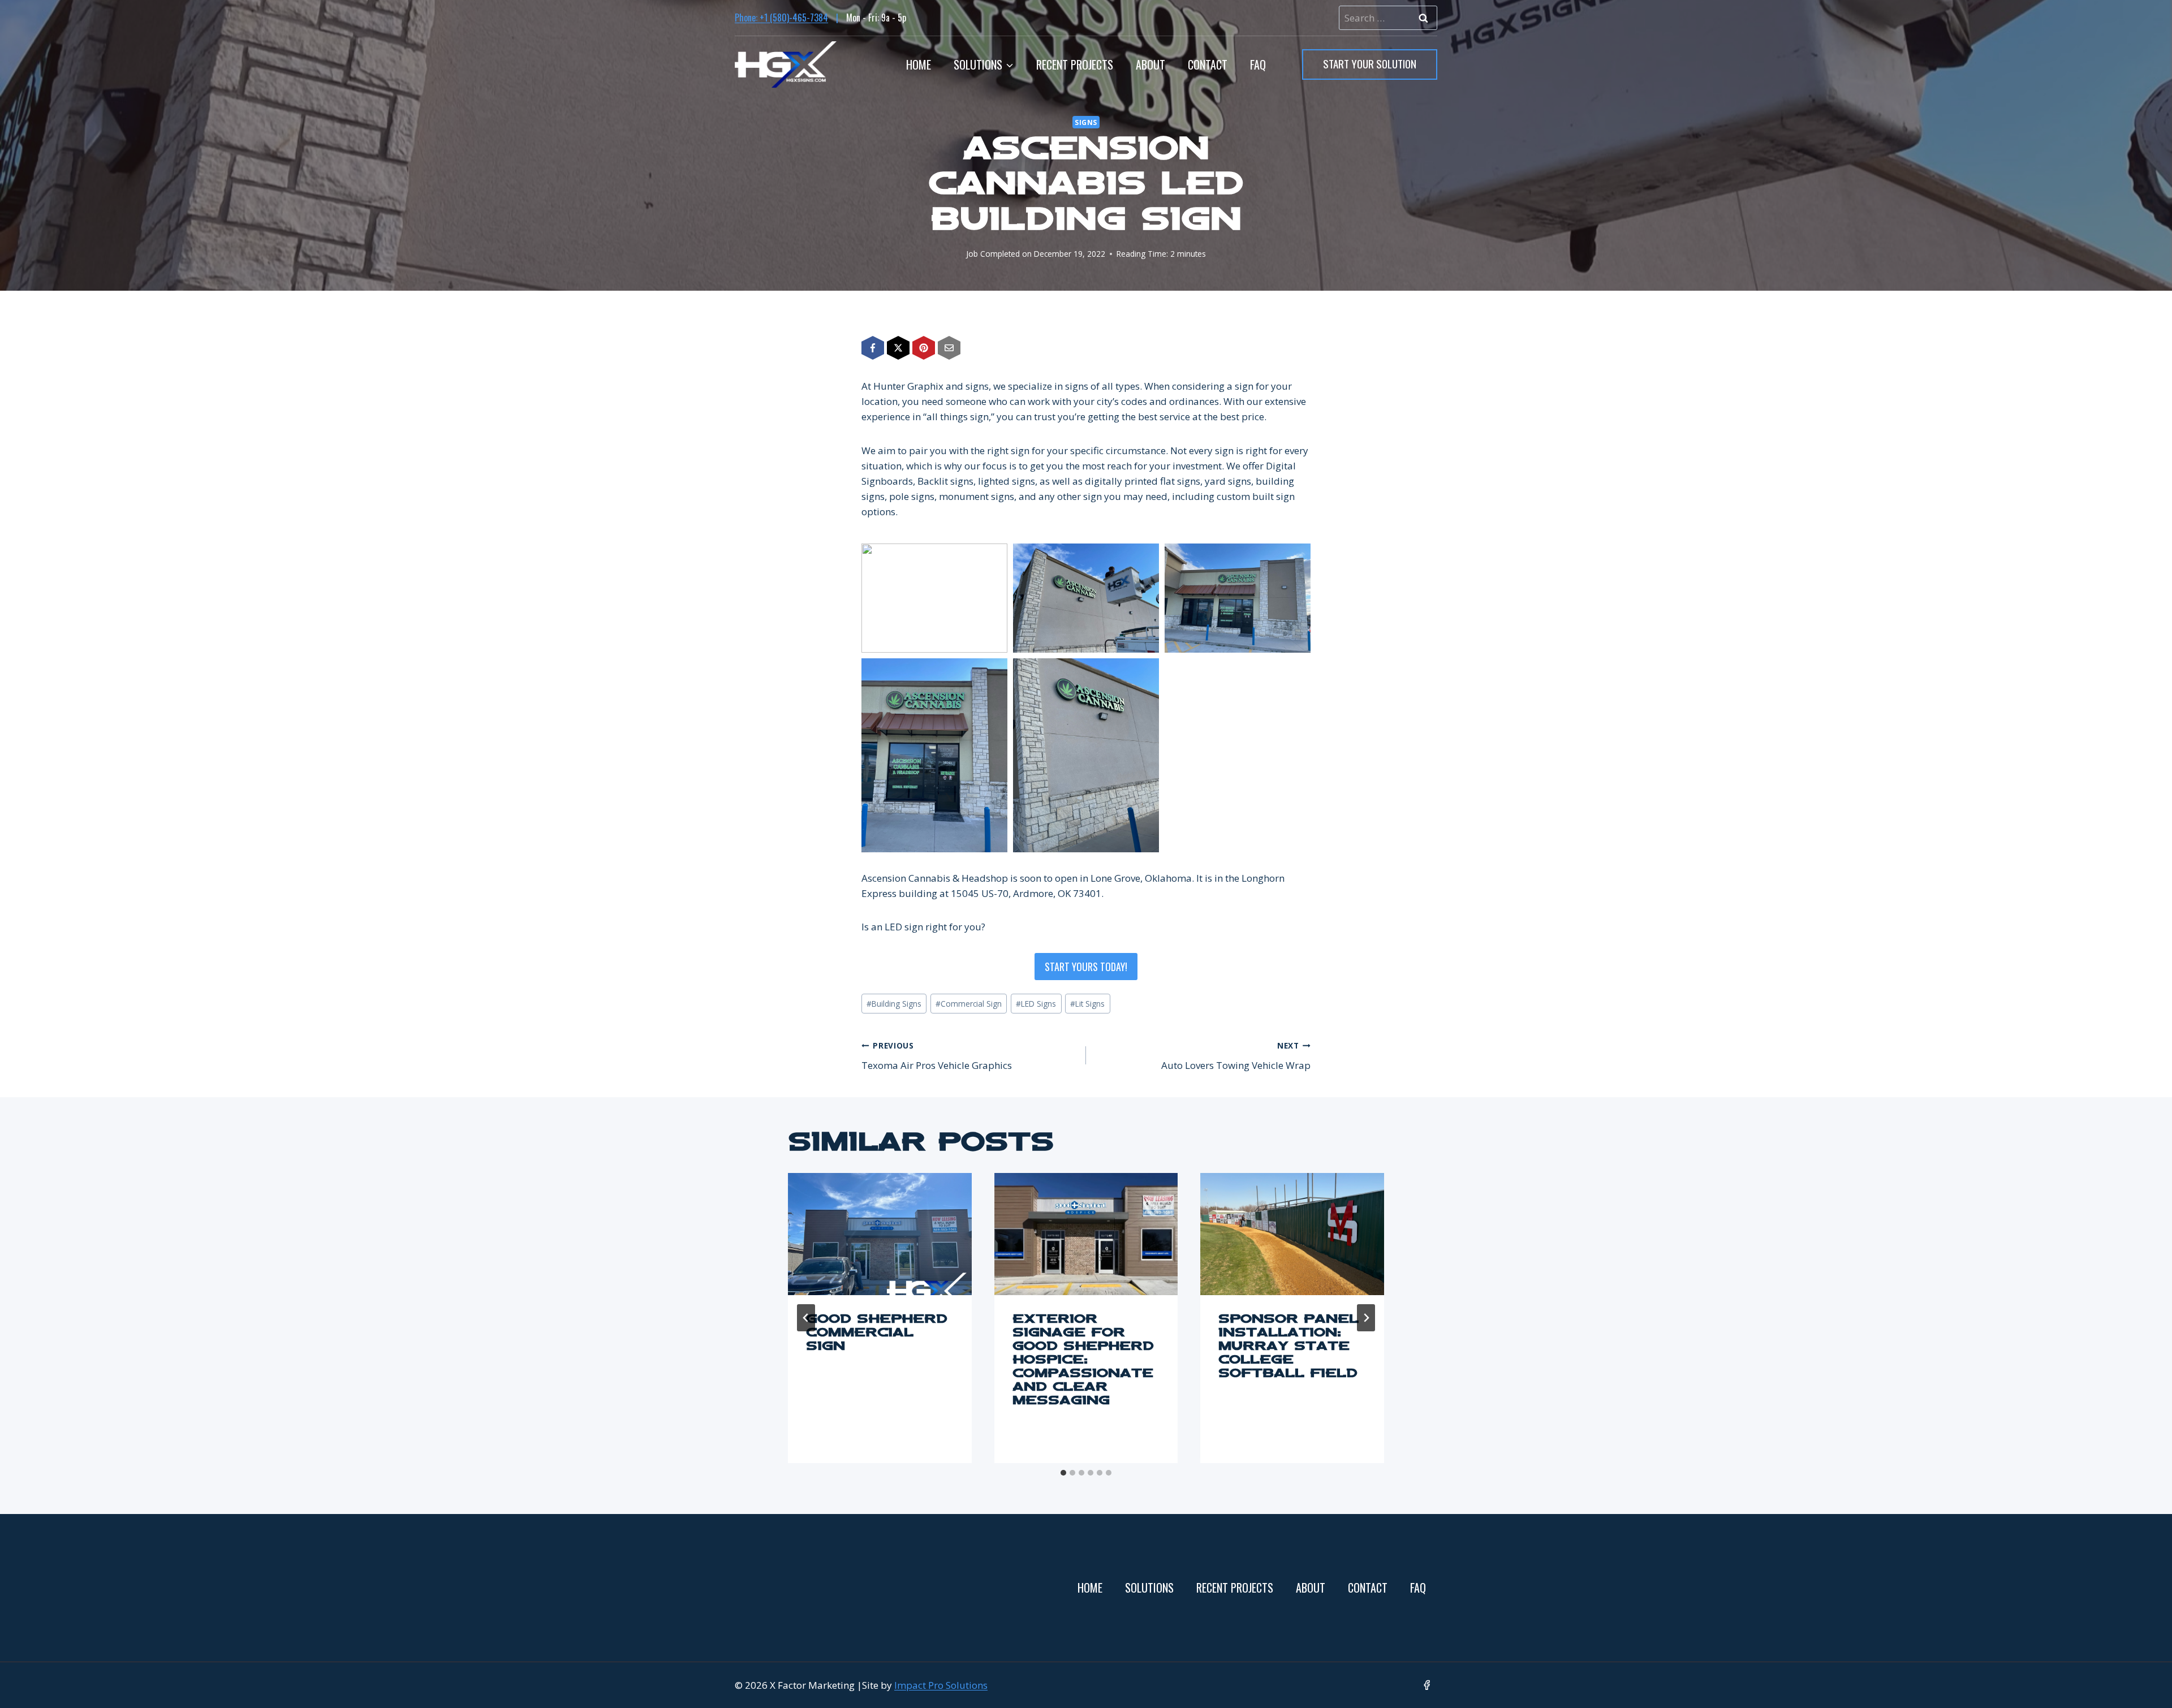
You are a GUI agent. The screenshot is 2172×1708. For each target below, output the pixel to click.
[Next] (1366, 1318)
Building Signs (894, 1004)
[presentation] (880, 1234)
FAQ (1258, 64)
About (1150, 64)
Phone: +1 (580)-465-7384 (781, 18)
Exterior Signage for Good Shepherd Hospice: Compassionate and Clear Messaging (1083, 1361)
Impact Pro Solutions (941, 1685)
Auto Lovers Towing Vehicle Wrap (1236, 1056)
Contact (1208, 64)
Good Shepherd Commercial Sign (877, 1334)
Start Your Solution (1370, 63)
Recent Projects (1075, 64)
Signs (1086, 122)
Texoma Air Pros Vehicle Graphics (937, 1056)
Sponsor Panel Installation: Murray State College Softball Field (1288, 1347)
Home (919, 64)
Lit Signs (1087, 1004)
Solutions (1149, 1588)
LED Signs (1036, 1004)
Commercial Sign (969, 1004)
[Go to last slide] (806, 1318)
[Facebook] (1427, 1685)
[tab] (1063, 1473)
